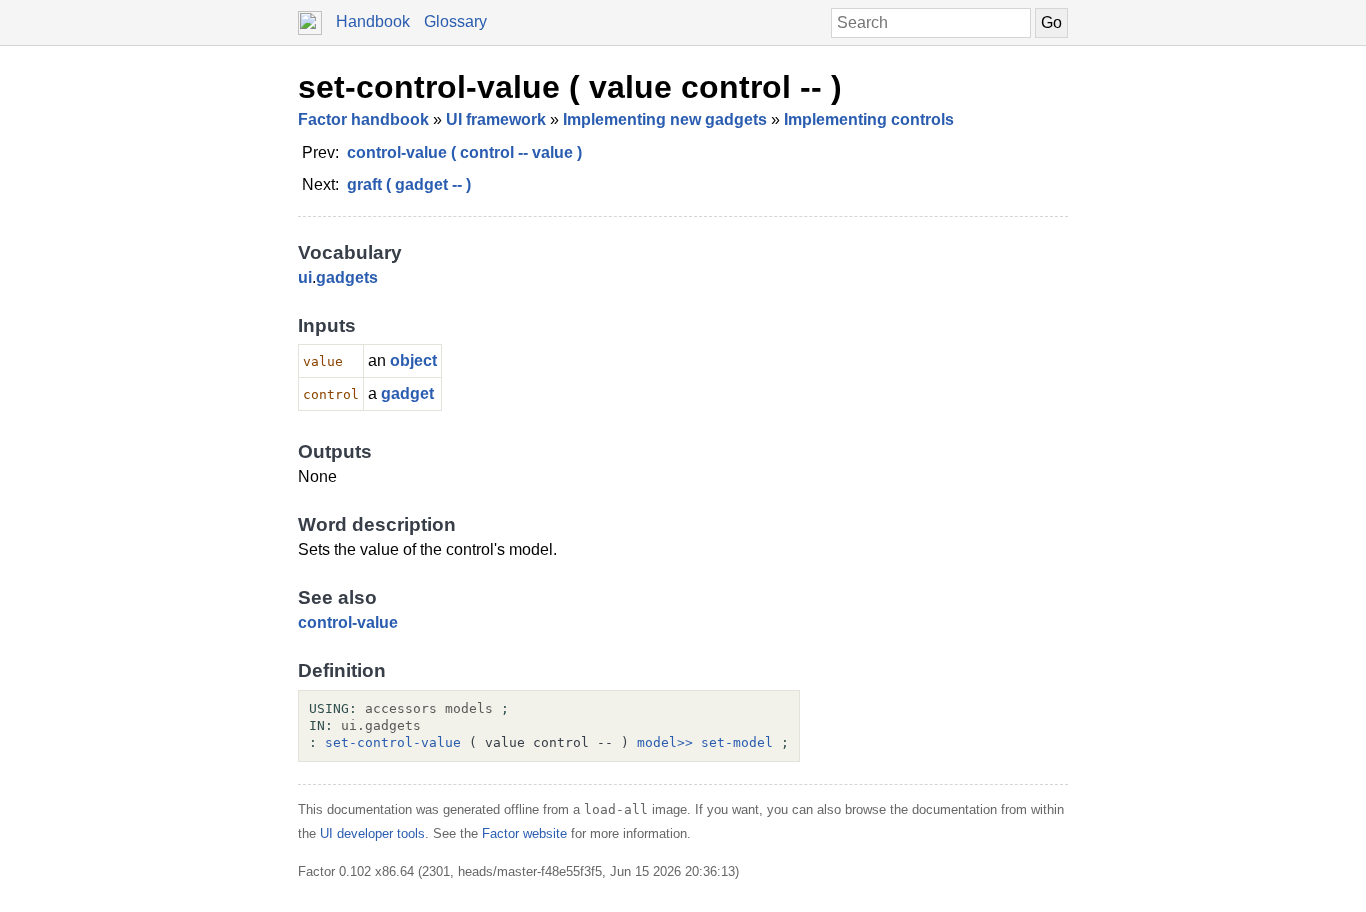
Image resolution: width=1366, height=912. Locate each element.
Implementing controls (869, 119)
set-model (737, 742)
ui (305, 277)
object (413, 360)
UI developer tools (372, 833)
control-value (348, 622)
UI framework (496, 119)
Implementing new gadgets (665, 119)
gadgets (347, 277)
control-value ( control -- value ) (464, 152)
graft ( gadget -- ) (409, 184)
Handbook (373, 21)
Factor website (524, 833)
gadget (407, 393)
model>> (665, 742)
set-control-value (393, 742)
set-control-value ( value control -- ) (570, 87)
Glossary (455, 21)
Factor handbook (363, 119)
